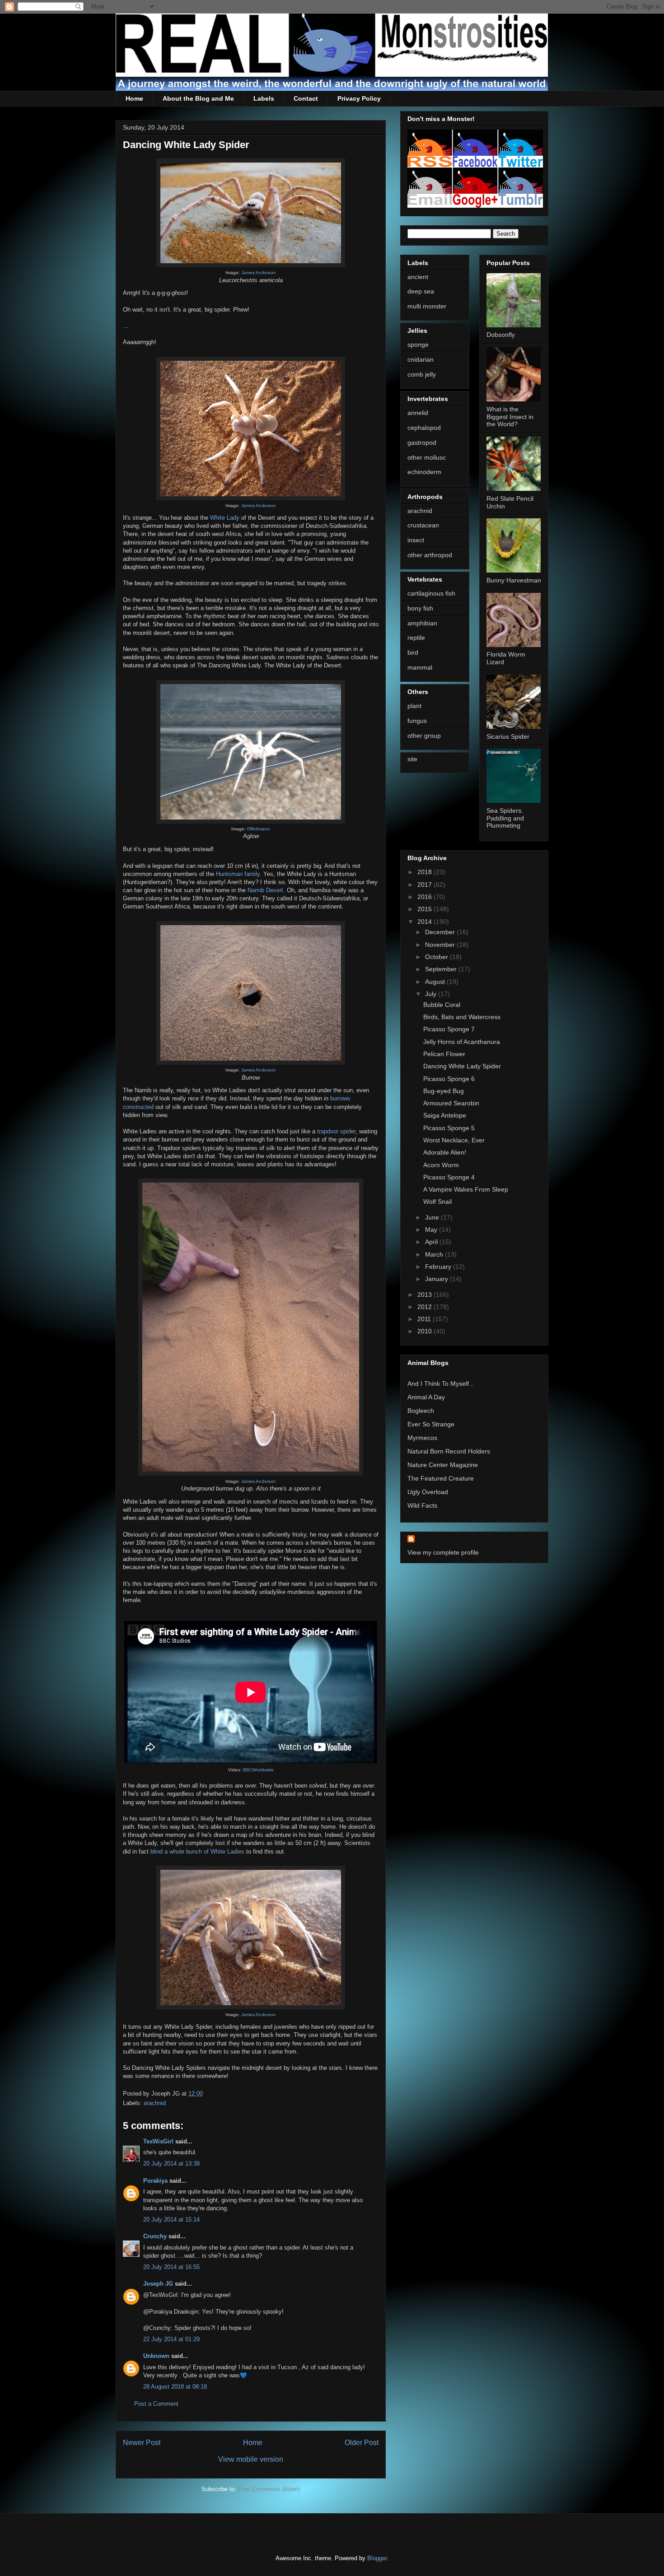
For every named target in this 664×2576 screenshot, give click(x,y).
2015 (426, 909)
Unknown (156, 2356)
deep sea (421, 291)
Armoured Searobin (451, 1103)
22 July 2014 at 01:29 (171, 2339)
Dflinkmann (259, 829)
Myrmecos (422, 1438)
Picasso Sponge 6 (449, 1079)
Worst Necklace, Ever (454, 1140)
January (437, 1279)
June (433, 1217)
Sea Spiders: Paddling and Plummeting (505, 818)
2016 (426, 897)
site (412, 759)
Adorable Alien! (445, 1152)
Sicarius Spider (508, 736)
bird (413, 652)
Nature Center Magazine (443, 1465)
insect (416, 540)
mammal (420, 667)
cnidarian (421, 359)
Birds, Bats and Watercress (462, 1017)
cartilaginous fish (431, 593)
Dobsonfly (501, 335)
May (432, 1230)
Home (134, 98)
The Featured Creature (441, 1478)
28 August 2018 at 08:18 (175, 2387)
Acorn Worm (441, 1165)
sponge (418, 345)
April (432, 1242)
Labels (264, 98)
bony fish (420, 608)
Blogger (377, 2558)
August (436, 982)
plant (414, 706)
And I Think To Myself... (441, 1383)
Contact (306, 98)
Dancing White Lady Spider (462, 1066)
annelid (418, 413)
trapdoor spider (336, 1131)
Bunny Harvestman (514, 580)
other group (424, 736)
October (437, 957)
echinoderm (424, 472)
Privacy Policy (359, 98)
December (441, 932)
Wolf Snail (437, 1202)
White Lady (225, 518)
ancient (418, 277)
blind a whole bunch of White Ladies (197, 1852)
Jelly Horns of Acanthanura (462, 1042)
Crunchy (155, 2236)
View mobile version (251, 2459)
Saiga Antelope (445, 1115)
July (432, 994)
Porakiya (155, 2181)
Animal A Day (426, 1397)
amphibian (422, 623)
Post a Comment (156, 2404)
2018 (426, 872)
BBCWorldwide (258, 1770)
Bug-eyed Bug (444, 1091)
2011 (425, 1319)
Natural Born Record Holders (449, 1451)
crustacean (423, 525)
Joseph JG (158, 2284)
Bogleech (421, 1411)
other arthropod (430, 555)
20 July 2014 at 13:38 (171, 2164)
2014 (426, 922)
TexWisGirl (158, 2141)
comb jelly (422, 374)
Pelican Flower (444, 1054)
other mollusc (427, 457)
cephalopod (424, 428)
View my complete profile (443, 1552)
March (435, 1254)
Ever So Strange (431, 1424)
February (439, 1267)
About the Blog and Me (198, 98)
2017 (426, 885)
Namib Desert (265, 890)
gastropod (422, 443)
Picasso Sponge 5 (449, 1128)
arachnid (155, 2103)
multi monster (427, 306)
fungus (417, 721)
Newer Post (142, 2443)
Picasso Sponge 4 (449, 1177)
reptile (416, 638)
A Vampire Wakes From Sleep (466, 1189)
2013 (426, 1295)
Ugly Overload (428, 1492)
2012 (426, 1307)
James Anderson (259, 273)
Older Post (362, 2443)
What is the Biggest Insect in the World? (510, 417)
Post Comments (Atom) (269, 2489)
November (441, 945)
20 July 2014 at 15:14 (171, 2220)
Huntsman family (238, 874)
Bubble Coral (442, 1005)
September (442, 969)
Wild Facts (422, 1505)
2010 (426, 1331)
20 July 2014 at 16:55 (171, 2267)
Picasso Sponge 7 (449, 1029)
